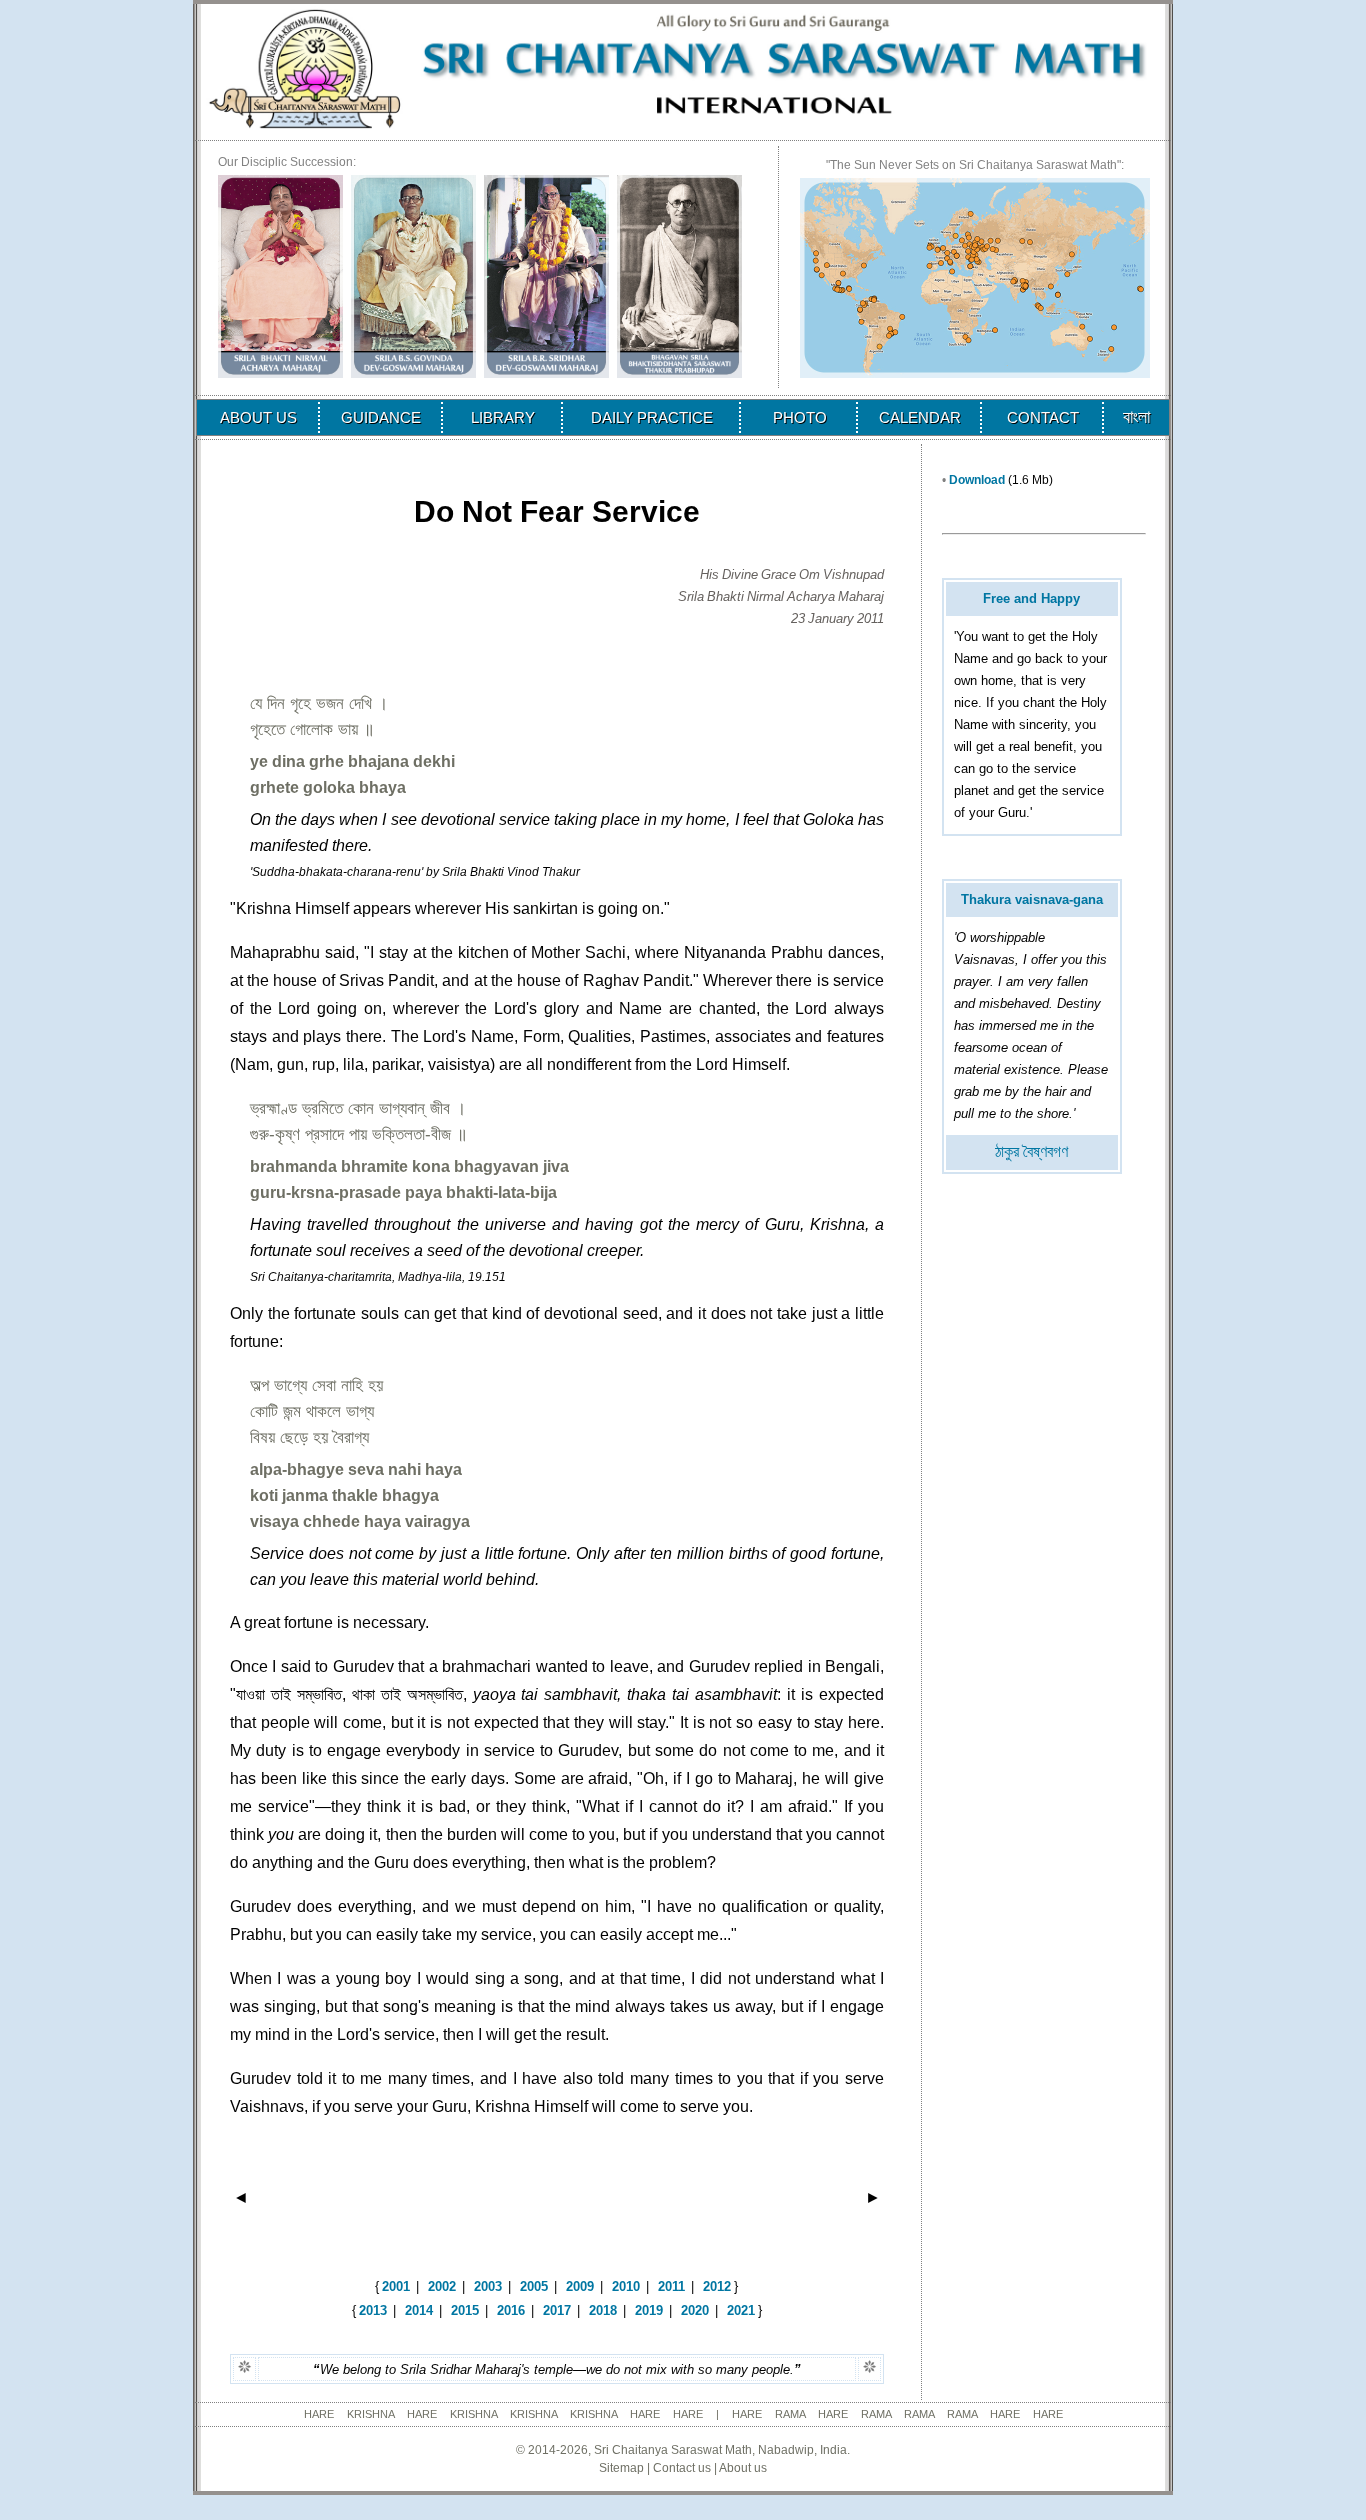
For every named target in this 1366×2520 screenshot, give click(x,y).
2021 (741, 2310)
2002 (442, 2286)
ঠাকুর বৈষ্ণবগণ (1031, 1151)
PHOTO (800, 417)
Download (977, 480)
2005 (534, 2286)
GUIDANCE (381, 417)
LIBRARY (503, 417)
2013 (373, 2310)
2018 (603, 2310)
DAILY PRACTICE (652, 417)
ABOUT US (258, 417)
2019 (649, 2310)
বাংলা (1136, 417)
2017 (557, 2310)
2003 (488, 2286)
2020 (695, 2310)
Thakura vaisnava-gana (1032, 899)
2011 (671, 2286)
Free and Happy (1031, 598)
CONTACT (1043, 417)
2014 (419, 2310)
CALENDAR (920, 417)
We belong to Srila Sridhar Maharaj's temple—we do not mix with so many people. (557, 2369)
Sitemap (621, 2468)
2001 (396, 2286)
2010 (626, 2286)
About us (743, 2468)
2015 (465, 2310)
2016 (511, 2310)
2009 (580, 2286)
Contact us (682, 2468)
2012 (717, 2286)
